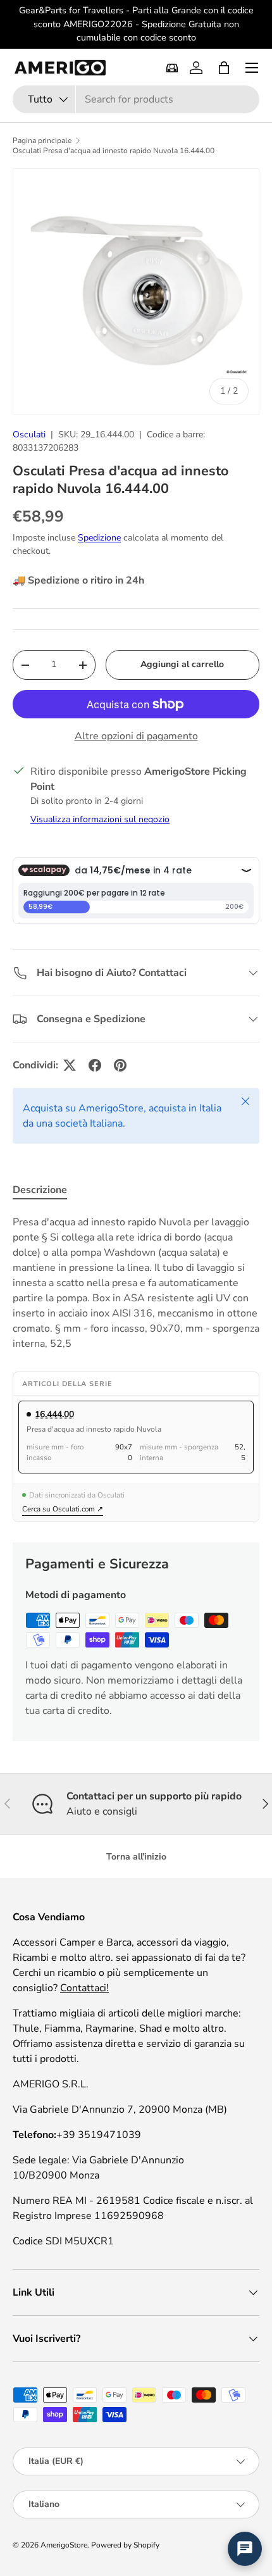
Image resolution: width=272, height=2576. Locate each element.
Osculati (29, 435)
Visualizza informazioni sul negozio (100, 819)
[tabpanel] (136, 1283)
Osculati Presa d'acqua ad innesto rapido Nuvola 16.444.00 (114, 151)
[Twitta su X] (70, 1065)
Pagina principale (42, 141)
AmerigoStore (64, 2545)
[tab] (40, 1190)
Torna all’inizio (136, 1857)
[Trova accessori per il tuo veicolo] (172, 68)
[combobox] (136, 99)
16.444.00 (54, 1414)
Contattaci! (84, 1988)
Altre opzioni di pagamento (136, 736)
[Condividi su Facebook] (95, 1065)
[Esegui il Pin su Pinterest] (120, 1065)
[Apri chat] (245, 2549)
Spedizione (99, 538)
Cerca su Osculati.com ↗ (63, 1509)
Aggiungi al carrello (182, 664)
